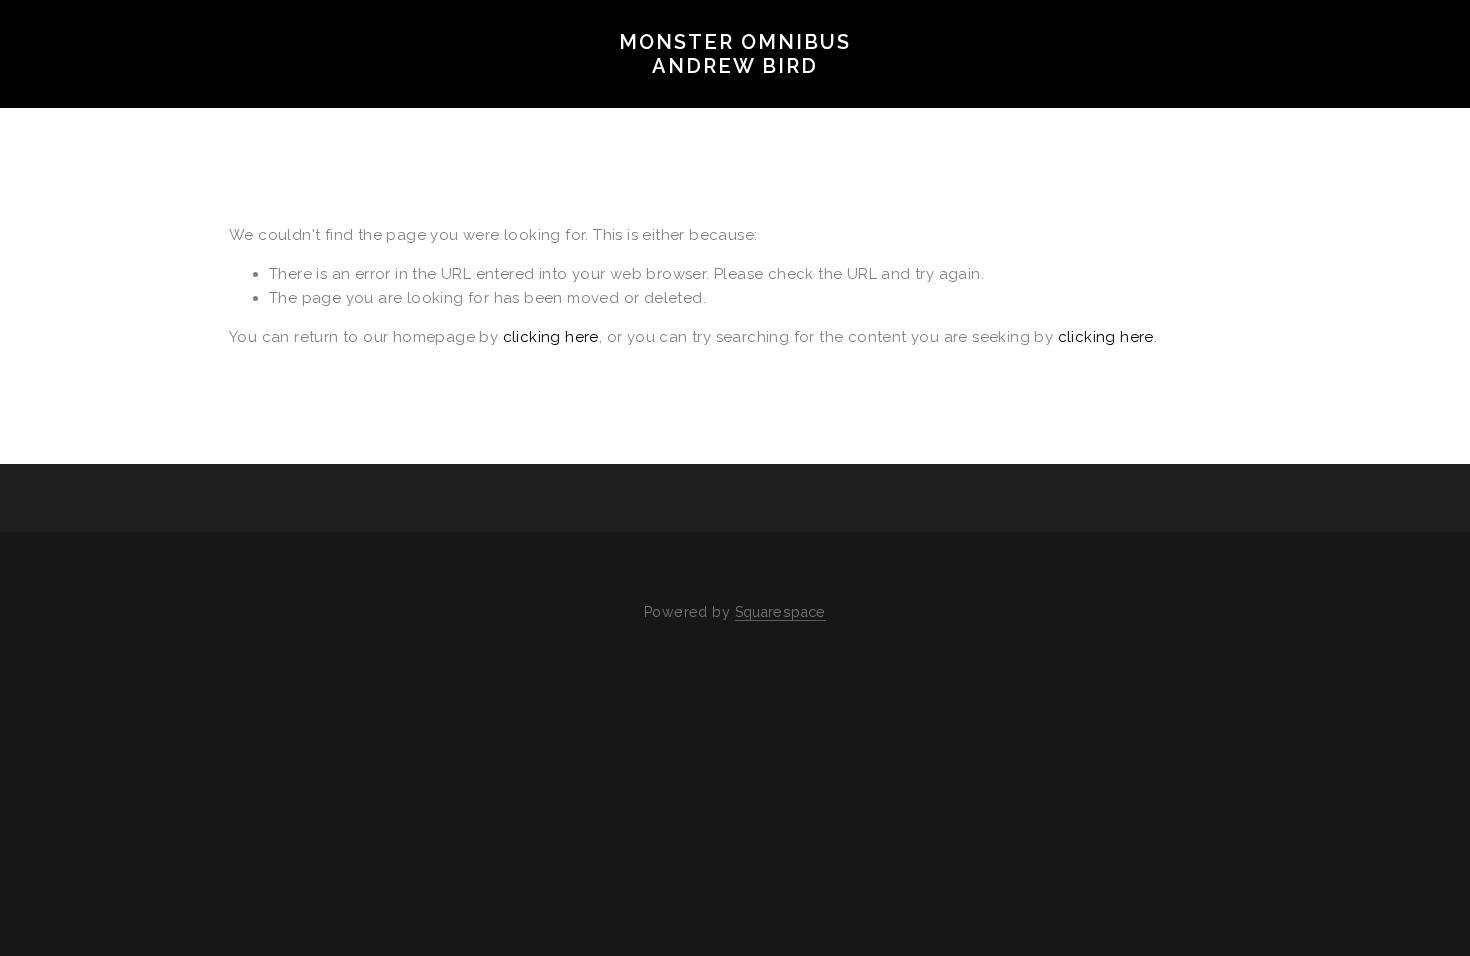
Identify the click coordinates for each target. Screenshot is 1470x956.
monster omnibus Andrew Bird (735, 54)
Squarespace (780, 612)
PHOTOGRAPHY (110, 96)
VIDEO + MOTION (279, 96)
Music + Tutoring (944, 96)
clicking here (551, 337)
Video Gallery (452, 96)
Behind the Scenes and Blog (690, 96)
